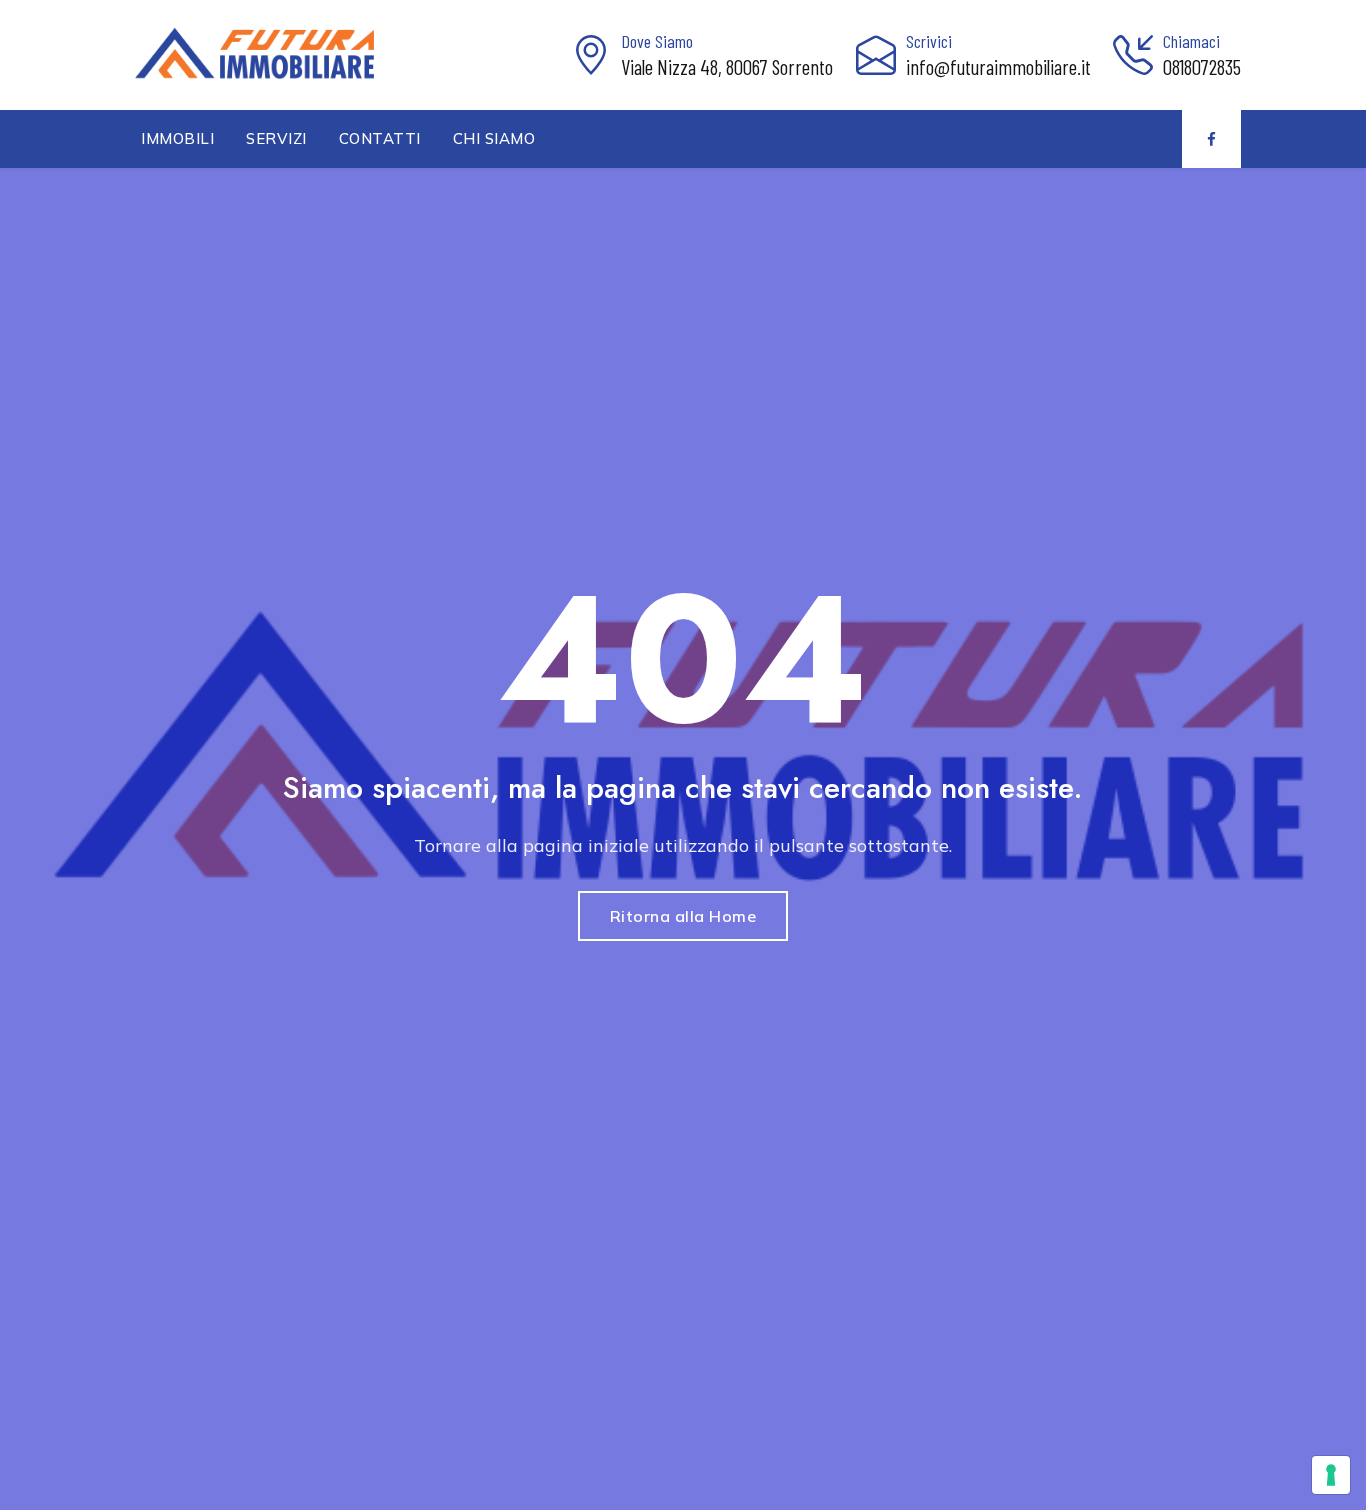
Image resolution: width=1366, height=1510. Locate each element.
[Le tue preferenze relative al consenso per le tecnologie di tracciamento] (1331, 1475)
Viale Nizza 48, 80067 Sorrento (727, 66)
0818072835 (1202, 66)
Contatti (380, 138)
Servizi (276, 138)
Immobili (177, 138)
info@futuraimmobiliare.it (998, 66)
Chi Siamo (494, 138)
